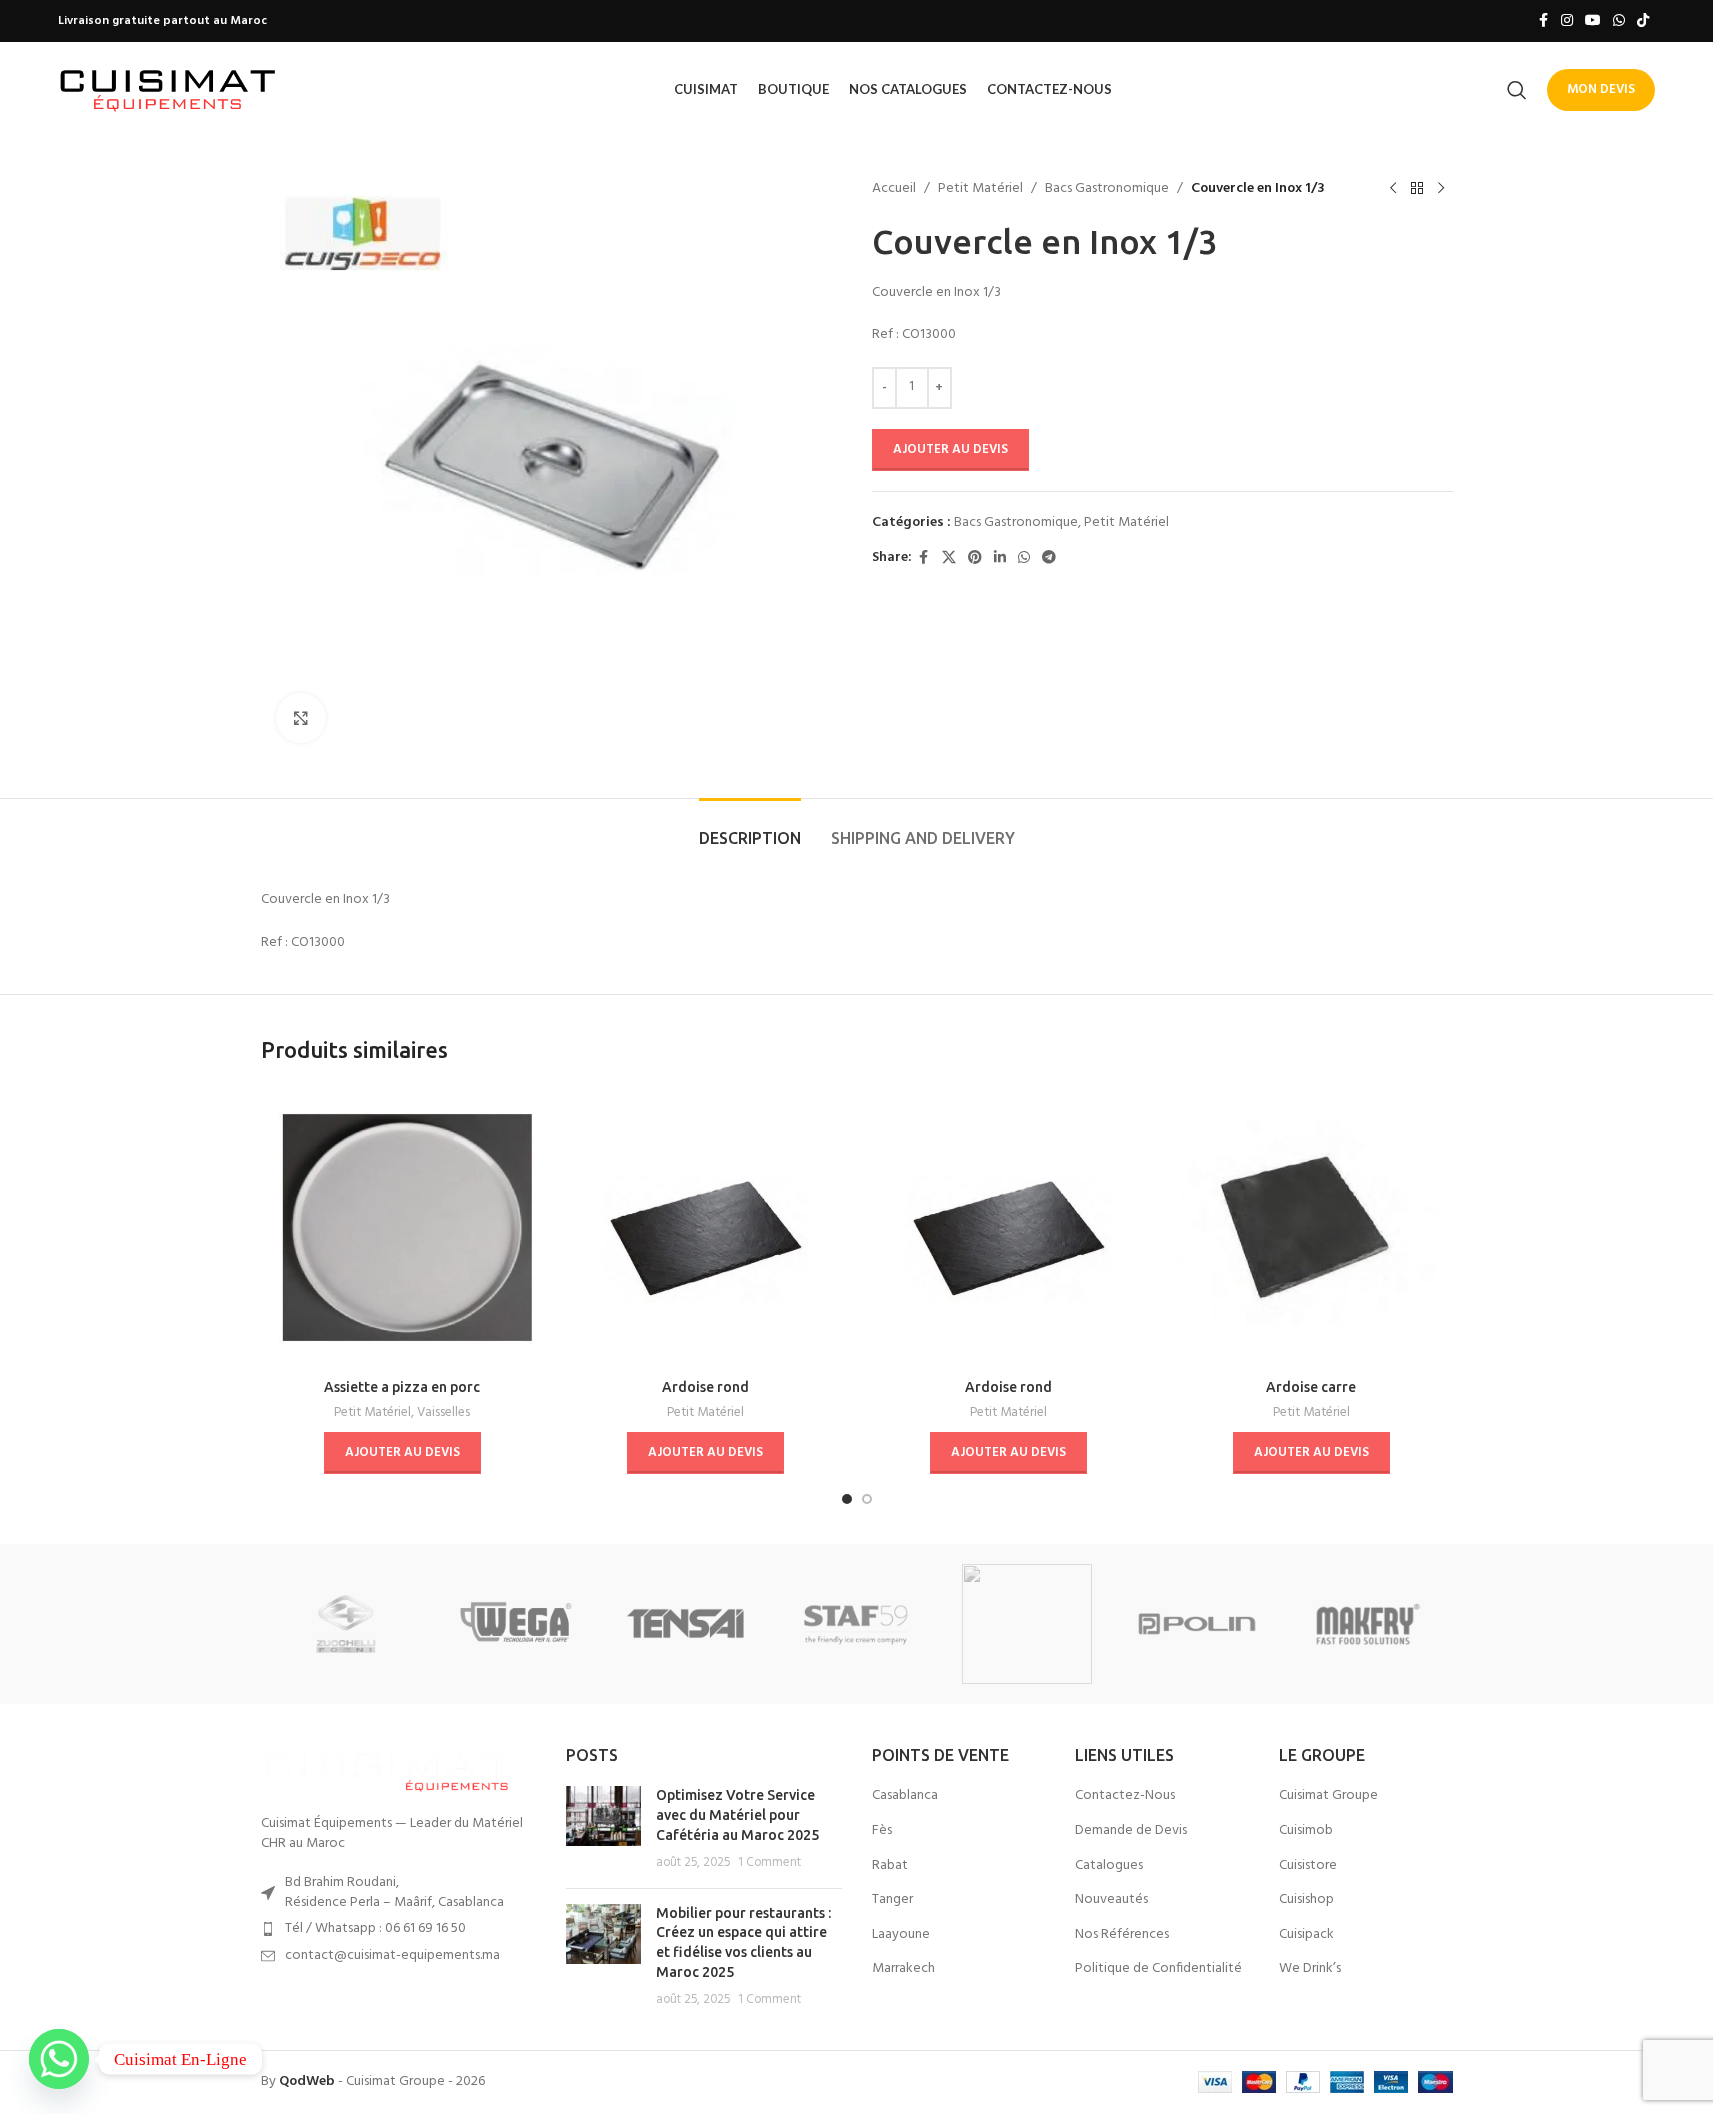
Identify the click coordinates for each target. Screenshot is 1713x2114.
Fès (882, 1831)
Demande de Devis (1131, 1831)
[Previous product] (1393, 189)
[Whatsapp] (59, 2059)
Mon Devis (1601, 89)
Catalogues (1109, 1866)
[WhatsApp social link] (1619, 21)
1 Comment (769, 1863)
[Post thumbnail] (603, 1829)
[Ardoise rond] (705, 1227)
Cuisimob (1306, 1831)
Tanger (892, 1900)
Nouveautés (1111, 1900)
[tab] (750, 828)
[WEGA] (516, 1624)
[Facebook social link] (1543, 21)
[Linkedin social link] (1000, 558)
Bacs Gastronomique (1107, 189)
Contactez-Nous (1125, 1796)
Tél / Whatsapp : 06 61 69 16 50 (375, 1928)
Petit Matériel (980, 189)
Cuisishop (1306, 1900)
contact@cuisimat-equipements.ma (392, 1955)
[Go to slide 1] (847, 1499)
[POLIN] (1197, 1624)
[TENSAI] (686, 1624)
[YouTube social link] (1593, 21)
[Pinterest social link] (975, 558)
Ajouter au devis (950, 449)
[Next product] (1441, 189)
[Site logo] (168, 89)
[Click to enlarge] (301, 718)
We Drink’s (1310, 1969)
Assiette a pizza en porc (402, 1387)
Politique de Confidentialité (1158, 1969)
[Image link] (386, 1769)
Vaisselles (443, 1412)
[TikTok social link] (1643, 21)
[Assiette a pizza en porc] (402, 1227)
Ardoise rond (705, 1387)
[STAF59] (856, 1624)
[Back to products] (1417, 189)
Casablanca (905, 1796)
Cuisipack (1306, 1935)
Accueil (894, 189)
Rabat (890, 1866)
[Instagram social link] (1567, 21)
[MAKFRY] (1367, 1624)
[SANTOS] (1027, 1624)
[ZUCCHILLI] (346, 1624)
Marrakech (903, 1969)
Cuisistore (1308, 1866)
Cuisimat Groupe (1328, 1796)
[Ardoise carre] (1311, 1227)
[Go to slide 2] (867, 1499)
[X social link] (949, 558)
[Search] (1517, 90)
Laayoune (901, 1935)
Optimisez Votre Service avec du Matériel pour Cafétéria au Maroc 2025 (737, 1814)
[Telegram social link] (1049, 558)
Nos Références (1122, 1935)
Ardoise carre (1311, 1387)
